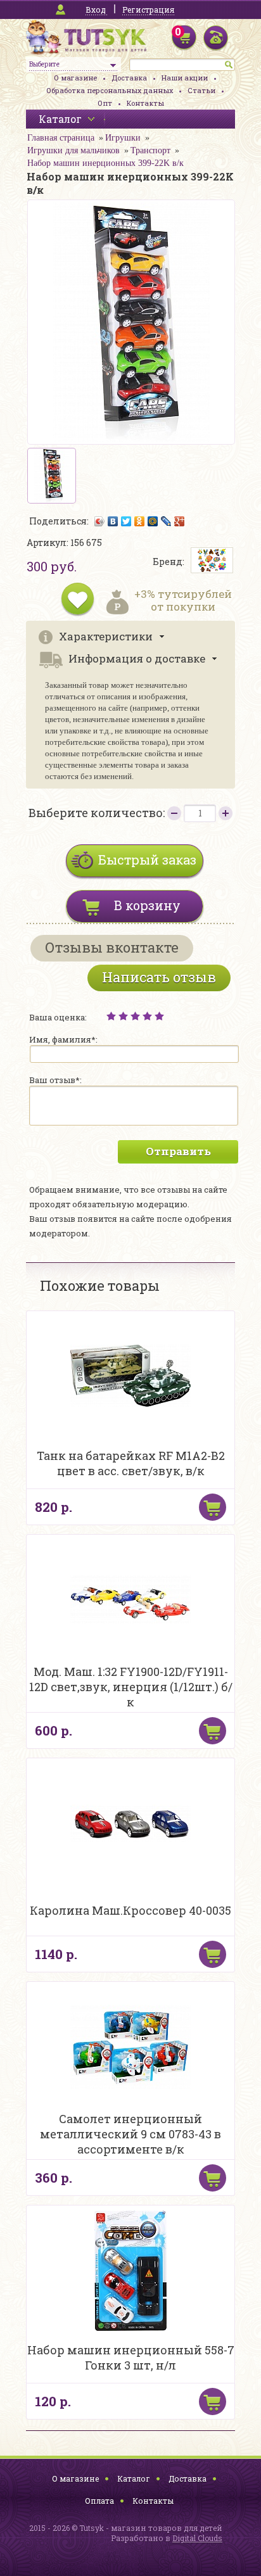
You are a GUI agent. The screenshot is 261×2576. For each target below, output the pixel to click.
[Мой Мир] (153, 521)
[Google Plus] (180, 521)
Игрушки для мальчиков (73, 150)
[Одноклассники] (140, 521)
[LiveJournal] (166, 521)
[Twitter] (126, 521)
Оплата (99, 2501)
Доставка (129, 78)
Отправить (178, 1151)
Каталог (134, 2478)
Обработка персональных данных (110, 90)
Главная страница (61, 138)
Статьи (201, 90)
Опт (105, 103)
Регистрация (148, 10)
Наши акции (185, 78)
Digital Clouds (197, 2538)
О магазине (75, 78)
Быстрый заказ (147, 860)
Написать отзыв (159, 977)
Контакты (145, 103)
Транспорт (150, 150)
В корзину (147, 905)
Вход (96, 10)
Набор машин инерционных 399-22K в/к (105, 163)
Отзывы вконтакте (112, 947)
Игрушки (123, 138)
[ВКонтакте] (113, 521)
